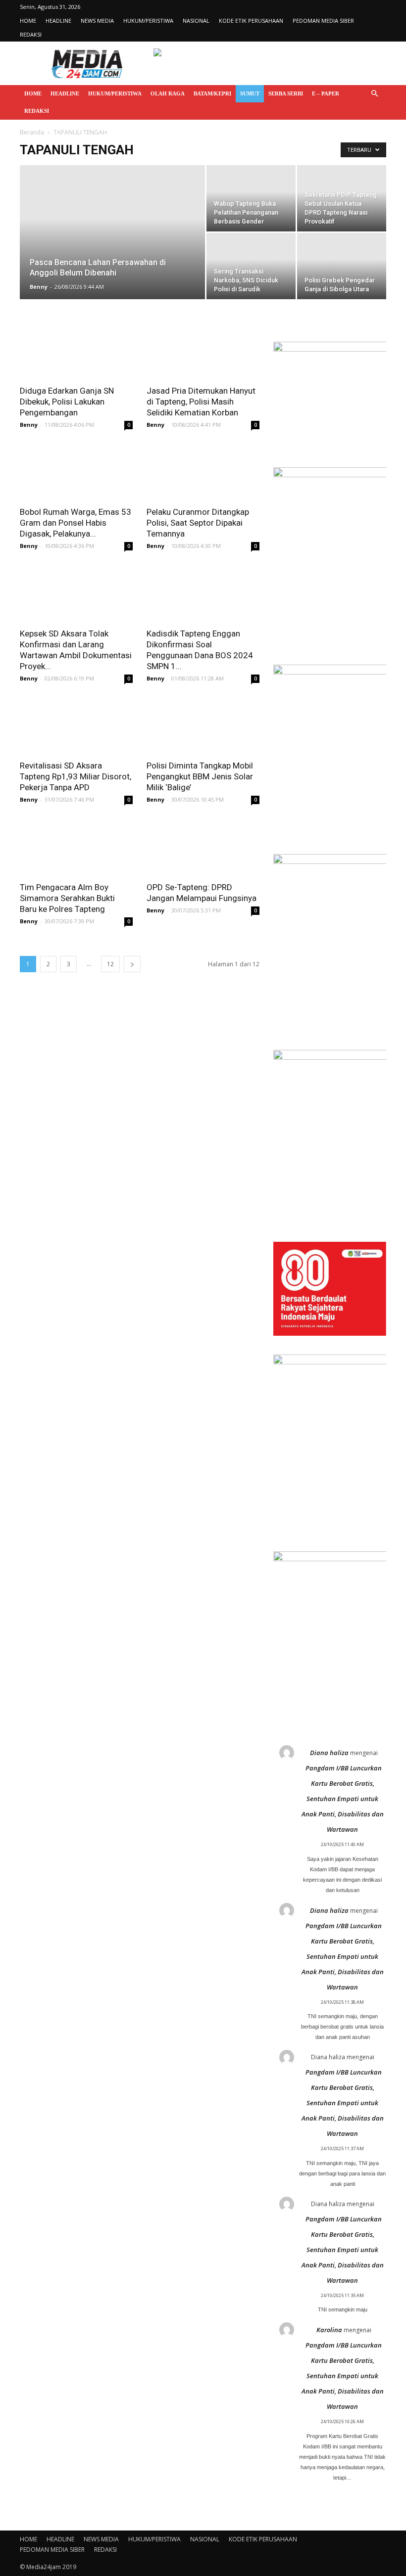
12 (110, 964)
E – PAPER (326, 93)
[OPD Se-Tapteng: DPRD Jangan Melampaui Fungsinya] (203, 847)
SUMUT (250, 93)
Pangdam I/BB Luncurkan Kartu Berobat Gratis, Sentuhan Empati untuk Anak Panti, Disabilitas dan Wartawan (343, 1799)
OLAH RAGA (168, 93)
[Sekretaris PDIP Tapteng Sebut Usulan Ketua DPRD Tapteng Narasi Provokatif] (342, 198)
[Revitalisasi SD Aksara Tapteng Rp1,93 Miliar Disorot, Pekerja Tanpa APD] (76, 726)
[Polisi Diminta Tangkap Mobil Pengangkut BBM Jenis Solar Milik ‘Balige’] (203, 726)
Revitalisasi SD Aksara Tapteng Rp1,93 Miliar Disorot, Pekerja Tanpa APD (76, 776)
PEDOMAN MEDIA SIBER (323, 21)
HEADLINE (58, 21)
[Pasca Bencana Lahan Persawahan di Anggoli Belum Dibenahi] (112, 245)
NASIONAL (196, 21)
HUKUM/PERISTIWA (148, 21)
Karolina (329, 2330)
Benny (39, 287)
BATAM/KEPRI (212, 93)
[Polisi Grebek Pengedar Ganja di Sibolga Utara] (342, 266)
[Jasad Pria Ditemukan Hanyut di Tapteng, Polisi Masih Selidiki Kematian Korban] (203, 351)
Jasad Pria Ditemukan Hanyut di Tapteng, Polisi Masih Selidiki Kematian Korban (201, 402)
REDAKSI (31, 34)
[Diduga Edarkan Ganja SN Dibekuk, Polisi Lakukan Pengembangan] (76, 351)
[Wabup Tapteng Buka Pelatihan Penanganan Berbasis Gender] (251, 198)
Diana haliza (329, 1753)
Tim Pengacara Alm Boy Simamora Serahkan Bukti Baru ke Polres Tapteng (67, 898)
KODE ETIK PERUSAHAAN (251, 21)
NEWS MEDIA (97, 21)
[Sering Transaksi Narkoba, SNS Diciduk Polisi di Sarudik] (251, 266)
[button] (374, 94)
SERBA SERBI (286, 93)
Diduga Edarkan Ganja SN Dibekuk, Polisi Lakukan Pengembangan (67, 402)
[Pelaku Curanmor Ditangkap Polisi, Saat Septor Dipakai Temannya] (203, 473)
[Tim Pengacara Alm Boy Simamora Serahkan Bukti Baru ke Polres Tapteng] (76, 847)
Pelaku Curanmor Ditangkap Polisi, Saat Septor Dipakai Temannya (198, 523)
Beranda (32, 132)
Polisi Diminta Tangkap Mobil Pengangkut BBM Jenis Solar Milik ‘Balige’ (200, 776)
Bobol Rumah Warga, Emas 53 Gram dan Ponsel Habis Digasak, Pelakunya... (76, 523)
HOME (28, 21)
